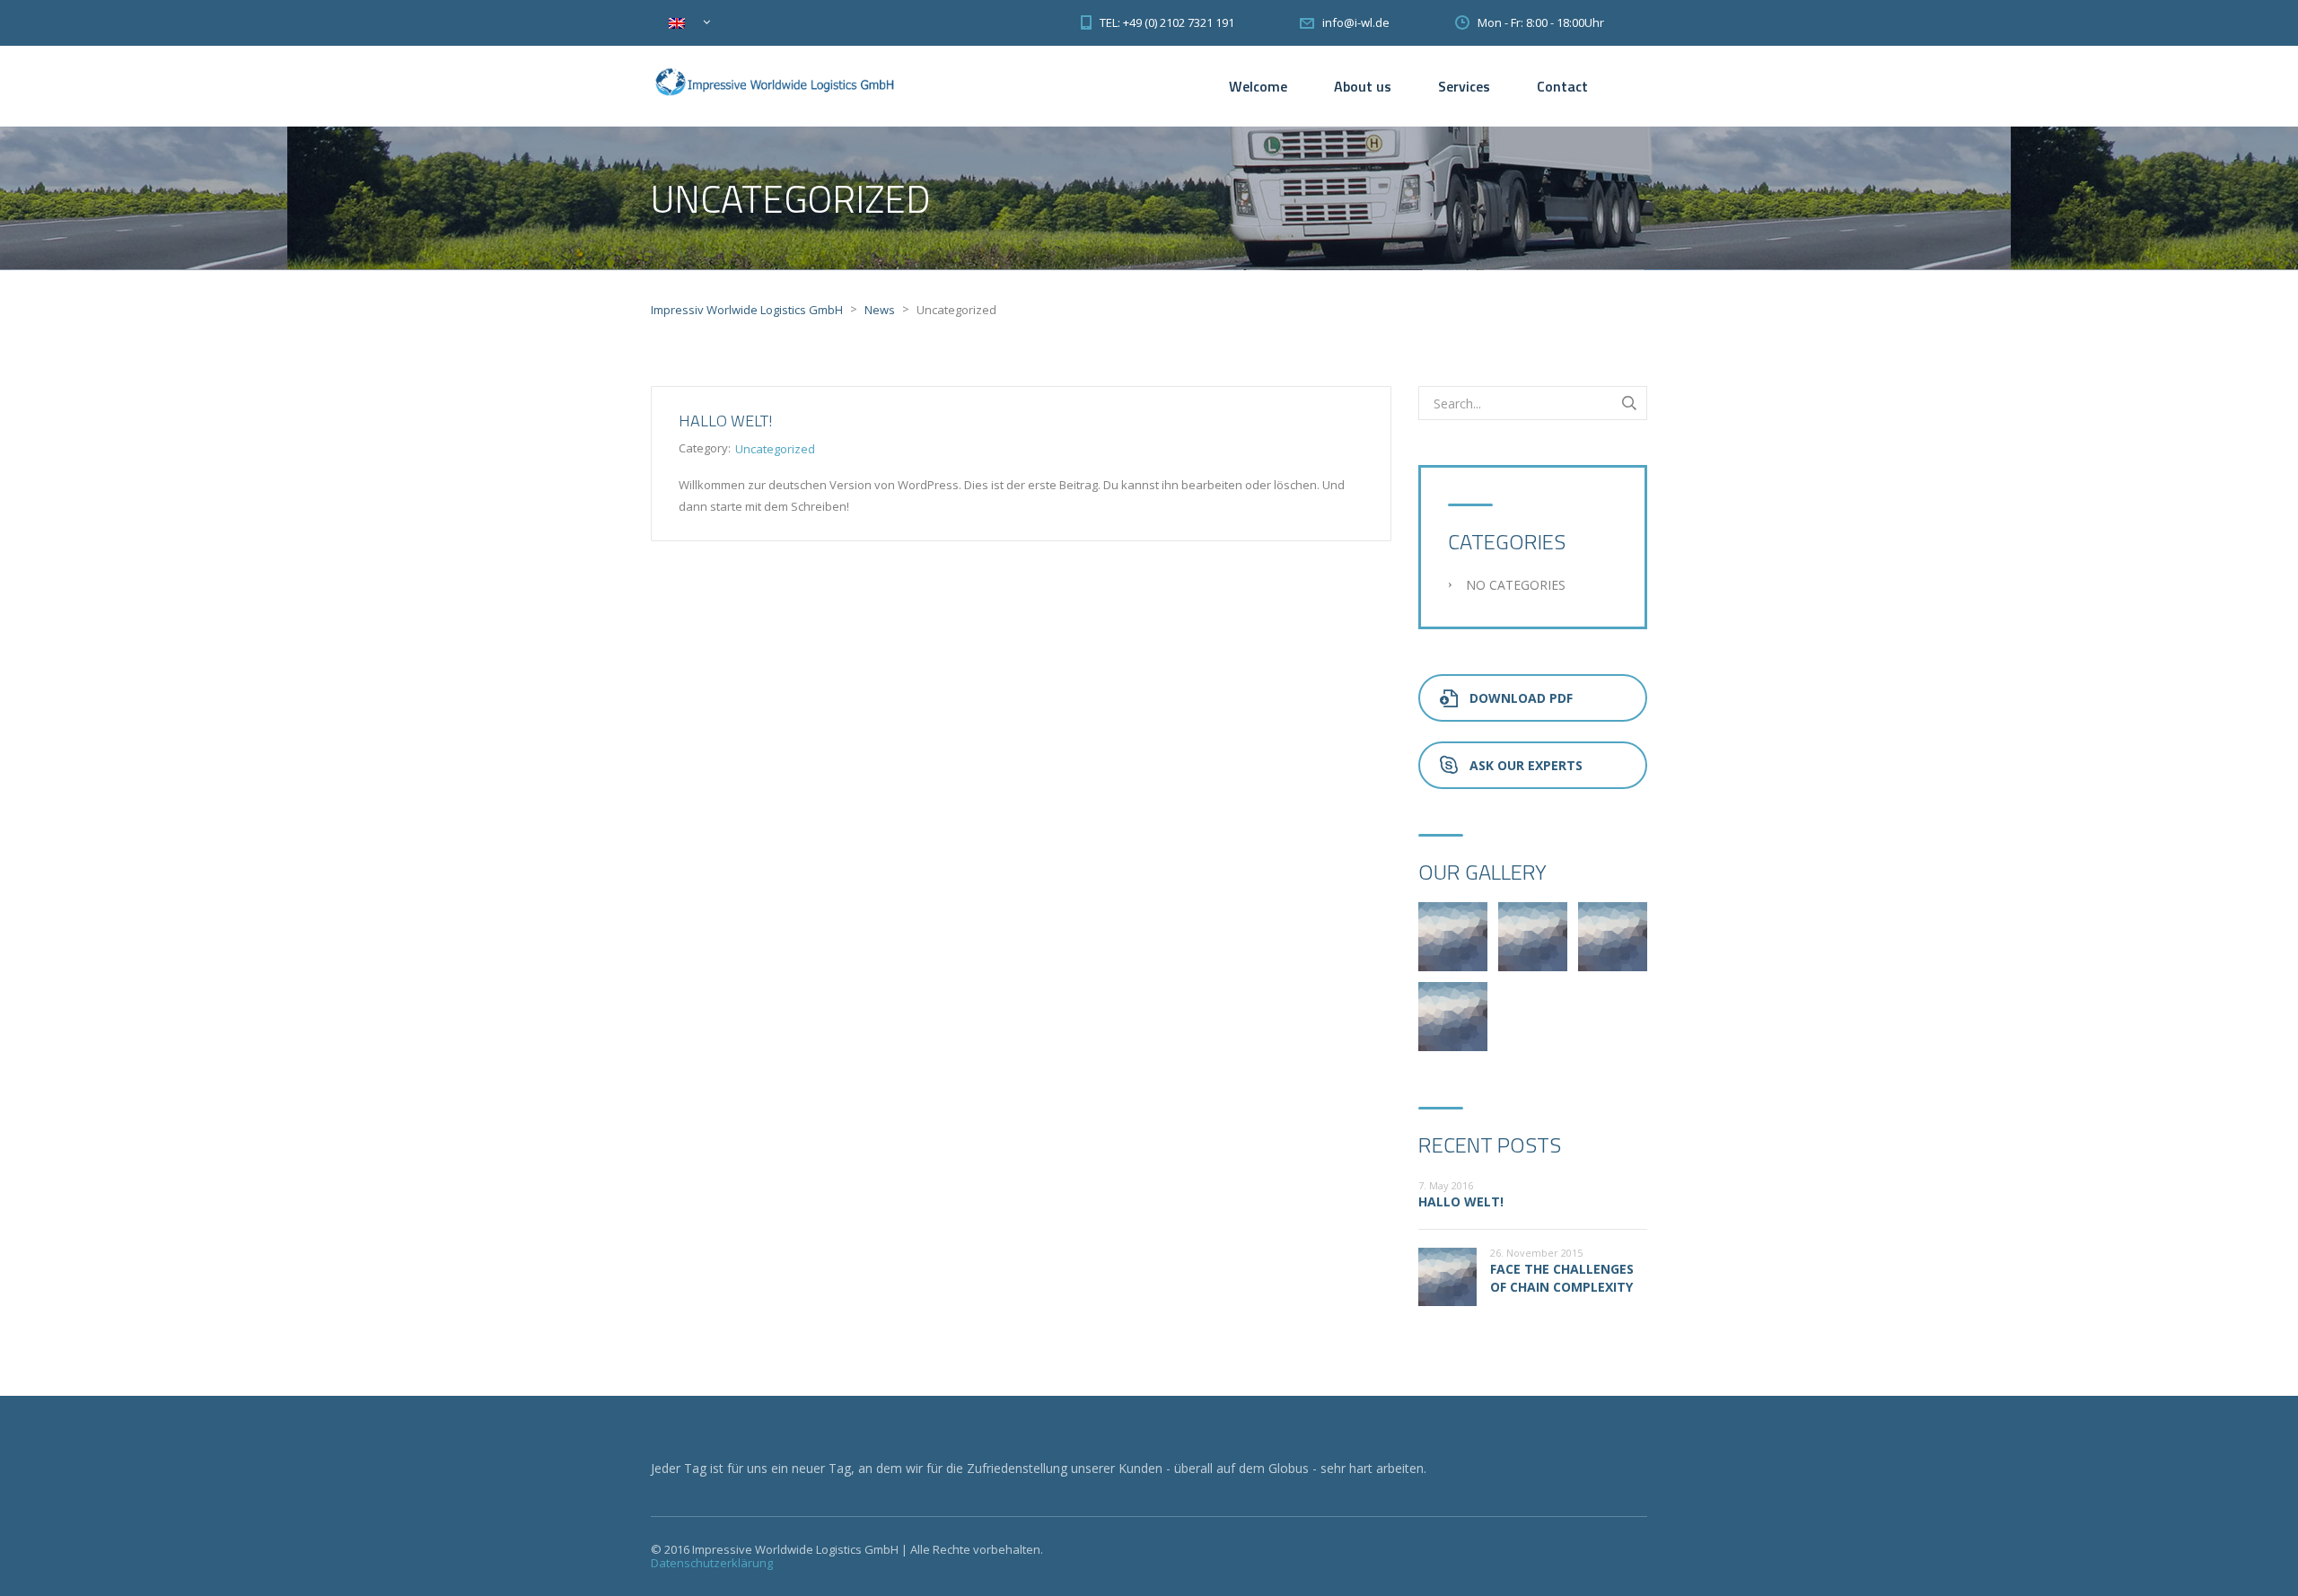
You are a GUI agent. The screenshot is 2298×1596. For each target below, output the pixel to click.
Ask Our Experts (1526, 765)
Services (1464, 86)
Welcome (1258, 86)
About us (1363, 86)
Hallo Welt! (726, 421)
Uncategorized (775, 449)
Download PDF (1521, 698)
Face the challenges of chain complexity (1562, 1278)
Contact (1562, 86)
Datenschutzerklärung (712, 1563)
